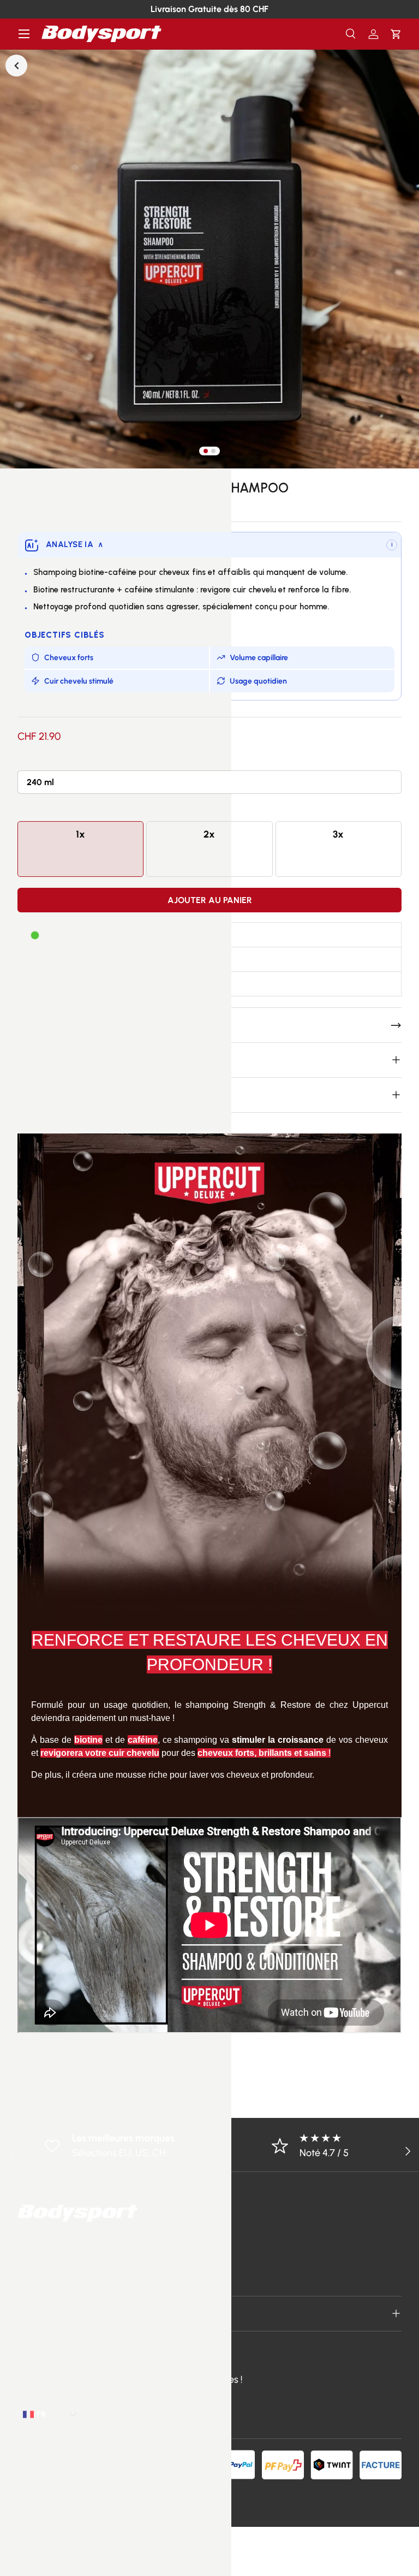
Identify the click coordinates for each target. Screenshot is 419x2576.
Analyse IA (74, 544)
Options (33, 760)
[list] (209, 259)
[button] (396, 34)
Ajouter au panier (210, 900)
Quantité (35, 810)
